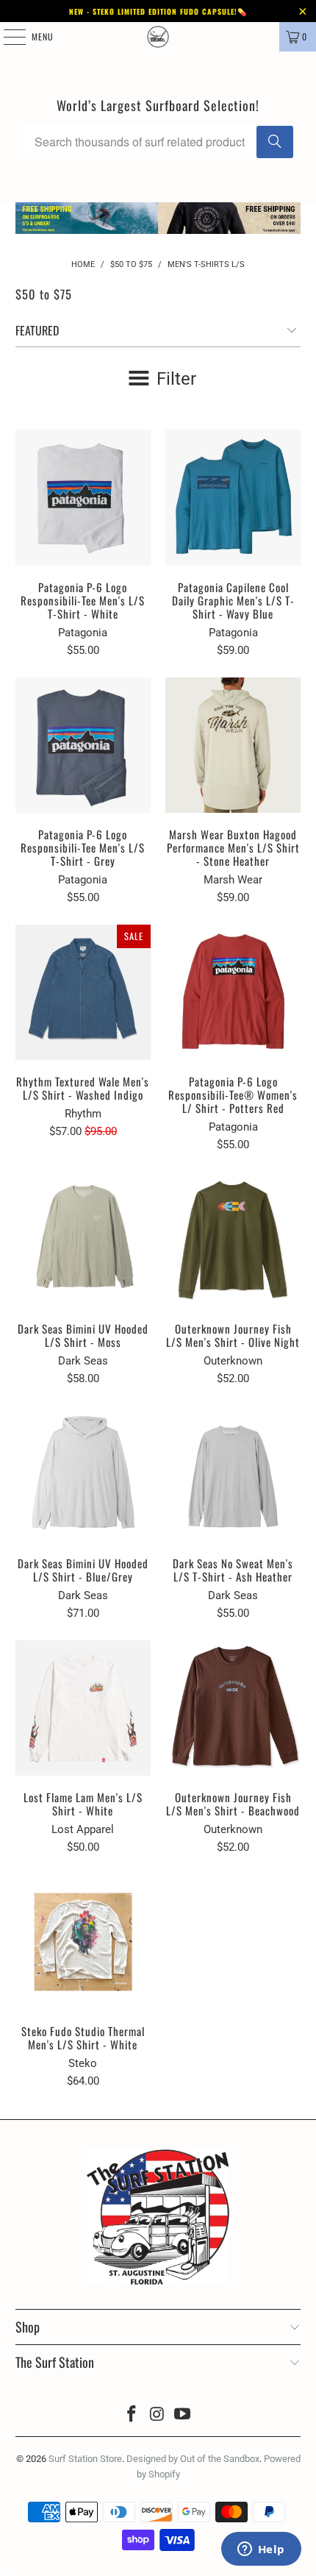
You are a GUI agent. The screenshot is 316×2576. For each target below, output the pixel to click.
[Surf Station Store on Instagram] (157, 2415)
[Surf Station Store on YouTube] (183, 2415)
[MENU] (7, 37)
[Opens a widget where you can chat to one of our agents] (261, 2550)
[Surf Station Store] (158, 37)
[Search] (275, 142)
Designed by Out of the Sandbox (193, 2459)
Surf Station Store (85, 2459)
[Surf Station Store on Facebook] (132, 2415)
